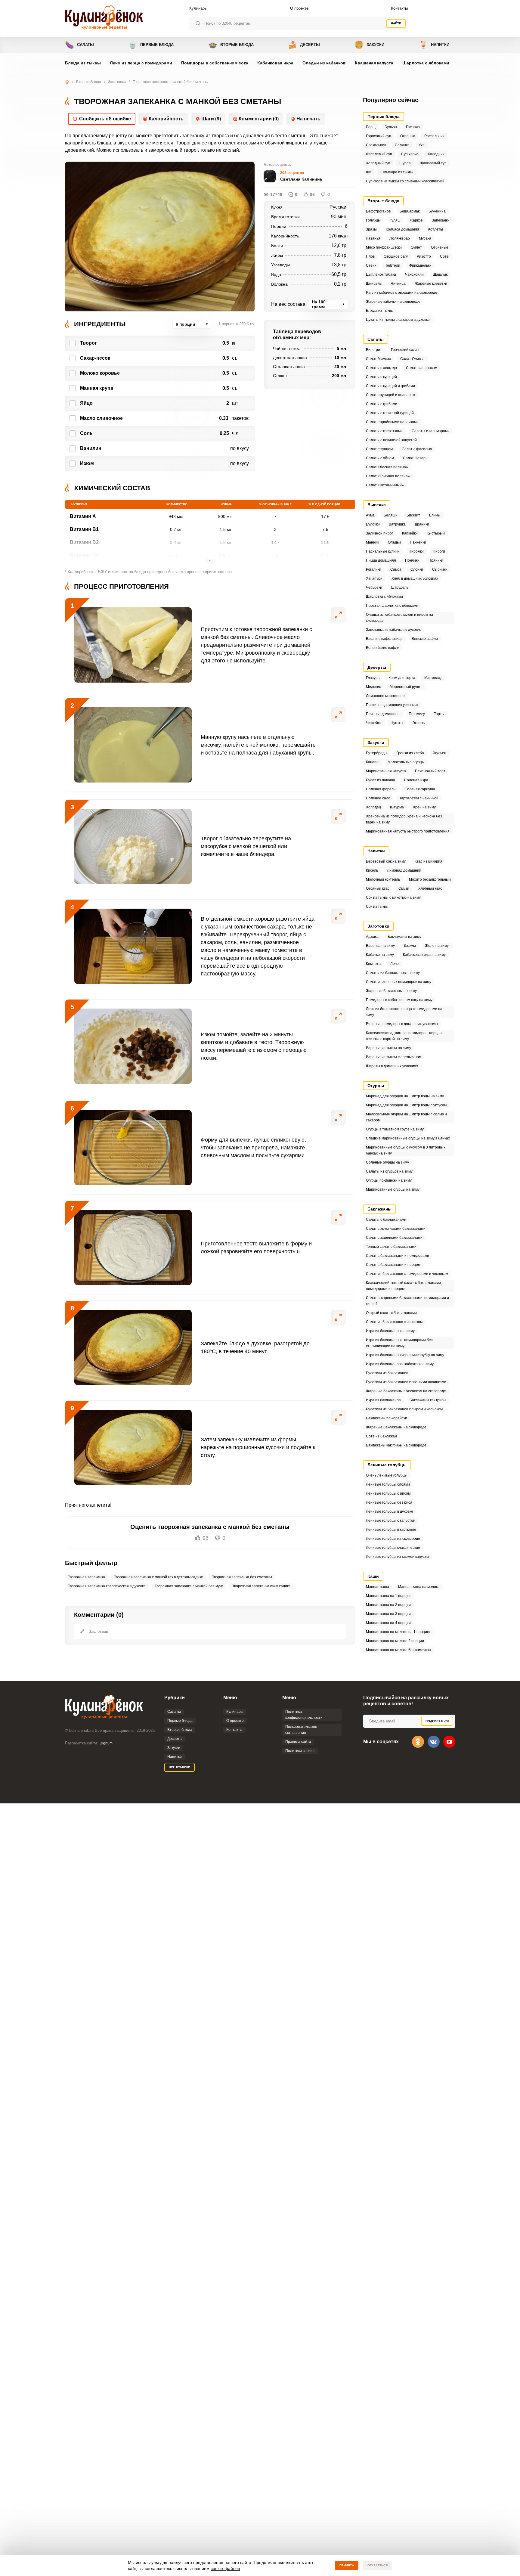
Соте (444, 256)
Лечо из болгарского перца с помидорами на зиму (404, 1012)
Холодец (373, 807)
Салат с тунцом (379, 449)
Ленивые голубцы (387, 1465)
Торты (439, 714)
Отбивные (440, 247)
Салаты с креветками (384, 431)
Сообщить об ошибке (105, 119)
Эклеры (419, 723)
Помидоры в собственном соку (215, 63)
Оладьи (394, 542)
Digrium (106, 1743)
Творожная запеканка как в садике (262, 1586)
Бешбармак (410, 211)
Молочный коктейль (383, 879)
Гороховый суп (379, 136)
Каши (373, 1576)
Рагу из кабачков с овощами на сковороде (402, 293)
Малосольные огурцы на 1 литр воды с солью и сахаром (406, 1117)
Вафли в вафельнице (384, 639)
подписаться (437, 1721)
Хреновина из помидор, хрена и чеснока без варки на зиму (404, 819)
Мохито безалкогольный (430, 879)
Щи (369, 172)
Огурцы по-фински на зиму (389, 1180)
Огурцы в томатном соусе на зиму (395, 1129)
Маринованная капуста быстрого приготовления (408, 831)
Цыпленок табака (381, 274)
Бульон (391, 127)
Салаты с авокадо (381, 368)
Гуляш (395, 220)
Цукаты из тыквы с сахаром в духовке (398, 320)
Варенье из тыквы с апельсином (394, 1057)
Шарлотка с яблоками (426, 63)
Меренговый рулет (406, 687)
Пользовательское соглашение (301, 1730)
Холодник (436, 154)
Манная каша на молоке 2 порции (395, 1641)
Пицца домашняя (381, 560)
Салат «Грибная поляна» (388, 476)
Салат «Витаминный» (385, 485)
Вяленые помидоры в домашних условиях (402, 1024)
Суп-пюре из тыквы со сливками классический (405, 181)
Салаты (79, 45)
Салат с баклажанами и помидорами (398, 1256)
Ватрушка (397, 524)
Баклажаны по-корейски (387, 1418)
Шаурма (397, 807)
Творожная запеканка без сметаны (242, 1577)
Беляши (391, 515)
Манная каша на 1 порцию (389, 1596)
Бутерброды (377, 753)
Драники (422, 524)
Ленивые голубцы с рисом (388, 1493)
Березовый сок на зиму (386, 861)
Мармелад (433, 678)
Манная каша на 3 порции (388, 1614)
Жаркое (416, 220)
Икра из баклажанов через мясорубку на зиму (405, 1355)
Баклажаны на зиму (404, 937)
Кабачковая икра (275, 63)
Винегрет (374, 350)
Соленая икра (416, 780)
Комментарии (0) (259, 119)
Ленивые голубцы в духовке (390, 1511)
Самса (396, 569)
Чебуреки (374, 587)
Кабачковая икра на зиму (424, 955)
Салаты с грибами (382, 404)
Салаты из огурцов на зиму (389, 1171)
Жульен (440, 753)
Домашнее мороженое (385, 696)
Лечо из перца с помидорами (141, 63)
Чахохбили (414, 274)
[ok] (418, 1742)
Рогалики (374, 569)
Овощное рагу (396, 256)
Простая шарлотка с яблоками (392, 606)
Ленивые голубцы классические (393, 1548)
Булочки (373, 524)
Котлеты (436, 229)
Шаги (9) (211, 119)
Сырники (440, 569)
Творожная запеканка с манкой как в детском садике (159, 1577)
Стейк (371, 265)
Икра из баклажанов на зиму (390, 1331)
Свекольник (376, 145)
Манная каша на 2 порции (388, 1605)
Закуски (369, 45)
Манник (372, 542)
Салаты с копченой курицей (390, 413)
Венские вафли (425, 639)
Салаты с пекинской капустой (391, 440)
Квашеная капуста (374, 63)
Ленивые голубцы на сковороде (393, 1539)
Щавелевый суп (433, 163)
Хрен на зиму (424, 807)
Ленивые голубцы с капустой (391, 1520)
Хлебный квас (430, 888)
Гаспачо (413, 127)
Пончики (412, 560)
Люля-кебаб (400, 238)
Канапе (372, 762)
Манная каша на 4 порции (388, 1623)
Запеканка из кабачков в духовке (394, 630)
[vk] (434, 1742)
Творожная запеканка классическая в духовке (107, 1586)
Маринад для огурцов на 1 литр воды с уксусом (406, 1105)
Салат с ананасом (422, 368)
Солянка (402, 145)
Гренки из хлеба (410, 753)
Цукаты (397, 723)
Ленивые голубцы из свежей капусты (398, 1557)
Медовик (373, 687)
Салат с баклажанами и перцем (393, 1265)
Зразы (371, 229)
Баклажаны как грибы (428, 1400)
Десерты (304, 45)
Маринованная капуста (386, 771)
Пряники (436, 560)
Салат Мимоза (379, 359)
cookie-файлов (225, 2568)
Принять (347, 2565)
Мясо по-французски (384, 247)
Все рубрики (180, 1767)
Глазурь (373, 678)
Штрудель (400, 587)
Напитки (434, 45)
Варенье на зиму (380, 946)
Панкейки (418, 542)
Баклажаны (379, 1209)
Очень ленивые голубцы (387, 1475)
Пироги (439, 551)
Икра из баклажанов (383, 1400)
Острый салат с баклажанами (391, 1313)
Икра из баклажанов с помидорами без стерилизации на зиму (399, 1343)
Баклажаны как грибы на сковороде (396, 1445)
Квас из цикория (429, 861)
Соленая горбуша (420, 789)
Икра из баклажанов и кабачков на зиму (400, 1364)
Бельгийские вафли (383, 648)
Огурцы (376, 1086)
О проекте (299, 8)
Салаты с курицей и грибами (390, 386)
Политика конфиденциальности (304, 1715)
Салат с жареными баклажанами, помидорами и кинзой (407, 1301)
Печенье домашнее (383, 714)
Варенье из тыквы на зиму (388, 1048)
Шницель (374, 284)
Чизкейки (374, 723)
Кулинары (198, 8)
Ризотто (424, 256)
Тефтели (393, 265)
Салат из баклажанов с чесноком (394, 1322)
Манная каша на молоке (419, 1587)
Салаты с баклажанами (386, 1220)
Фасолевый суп (379, 154)
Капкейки (410, 533)
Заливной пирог (379, 533)
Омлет (416, 247)
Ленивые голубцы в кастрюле (391, 1530)
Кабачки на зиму (380, 955)
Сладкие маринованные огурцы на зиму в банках (408, 1138)
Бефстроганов (378, 211)
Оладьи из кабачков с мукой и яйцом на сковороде (399, 618)
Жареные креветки (431, 284)
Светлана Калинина (301, 179)
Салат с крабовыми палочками (392, 422)
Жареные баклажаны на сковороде (396, 1427)
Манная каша (378, 1587)
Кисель (372, 870)
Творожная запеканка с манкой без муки (189, 1586)
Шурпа (405, 163)
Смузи (404, 888)
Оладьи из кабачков (324, 63)
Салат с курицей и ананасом (390, 395)
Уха (422, 145)
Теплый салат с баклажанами (391, 1247)
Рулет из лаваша (381, 780)
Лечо (395, 964)
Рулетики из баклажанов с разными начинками (406, 1382)
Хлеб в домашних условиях (415, 578)
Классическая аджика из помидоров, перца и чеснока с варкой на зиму (404, 1036)
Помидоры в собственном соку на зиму (399, 1000)
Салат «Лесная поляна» (387, 467)
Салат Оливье (412, 359)
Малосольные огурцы (406, 762)
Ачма (370, 515)
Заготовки (378, 926)
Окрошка (408, 136)
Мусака (425, 238)
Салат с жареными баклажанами (394, 1238)
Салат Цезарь (415, 458)
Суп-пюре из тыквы (397, 172)
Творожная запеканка (87, 1577)
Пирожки (416, 551)
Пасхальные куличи (383, 551)
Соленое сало (378, 798)
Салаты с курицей (381, 377)
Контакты (399, 8)
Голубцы (373, 220)
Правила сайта (298, 1742)
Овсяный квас (378, 888)
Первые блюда (151, 45)
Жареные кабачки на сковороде (393, 302)
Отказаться (378, 2565)
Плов (370, 256)
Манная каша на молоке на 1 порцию (398, 1632)
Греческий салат (405, 350)
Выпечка (377, 505)
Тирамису (417, 714)
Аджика (372, 937)
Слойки (417, 569)
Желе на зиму (437, 946)
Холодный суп (378, 163)
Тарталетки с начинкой (419, 798)
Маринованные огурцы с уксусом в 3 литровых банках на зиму (406, 1150)
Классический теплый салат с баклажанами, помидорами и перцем (404, 1286)
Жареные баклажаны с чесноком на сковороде (406, 1391)
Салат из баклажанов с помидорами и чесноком (407, 1274)
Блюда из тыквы (83, 63)
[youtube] (449, 1742)
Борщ (371, 127)
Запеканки (117, 82)
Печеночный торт (430, 771)
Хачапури (374, 578)
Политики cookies (300, 1751)
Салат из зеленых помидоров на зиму (399, 982)
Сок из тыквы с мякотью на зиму (393, 897)
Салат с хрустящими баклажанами (396, 1229)
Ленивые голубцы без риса (389, 1502)
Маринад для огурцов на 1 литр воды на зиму (405, 1096)
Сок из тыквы (377, 907)
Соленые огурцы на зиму (387, 1162)
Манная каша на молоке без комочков (398, 1650)
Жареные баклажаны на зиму (391, 991)
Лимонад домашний (404, 870)
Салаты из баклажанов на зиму (393, 973)
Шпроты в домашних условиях (392, 1066)
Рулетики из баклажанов (387, 1373)
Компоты (374, 964)
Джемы (410, 946)
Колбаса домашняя (402, 229)
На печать (308, 119)
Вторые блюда (231, 45)
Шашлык (440, 274)
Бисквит (413, 515)
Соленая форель (381, 789)
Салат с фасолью (417, 449)
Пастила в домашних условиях (392, 705)
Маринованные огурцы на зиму (393, 1189)
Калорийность (166, 119)
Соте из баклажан (381, 1436)
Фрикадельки (420, 265)
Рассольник (434, 136)
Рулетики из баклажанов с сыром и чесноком (404, 1409)
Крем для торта (402, 678)
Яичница (398, 284)
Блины (435, 515)
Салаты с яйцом (380, 458)
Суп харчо (410, 154)
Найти (396, 23)
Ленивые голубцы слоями (388, 1484)
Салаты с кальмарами (431, 431)
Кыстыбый (436, 533)
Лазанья (373, 238)
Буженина (437, 211)
